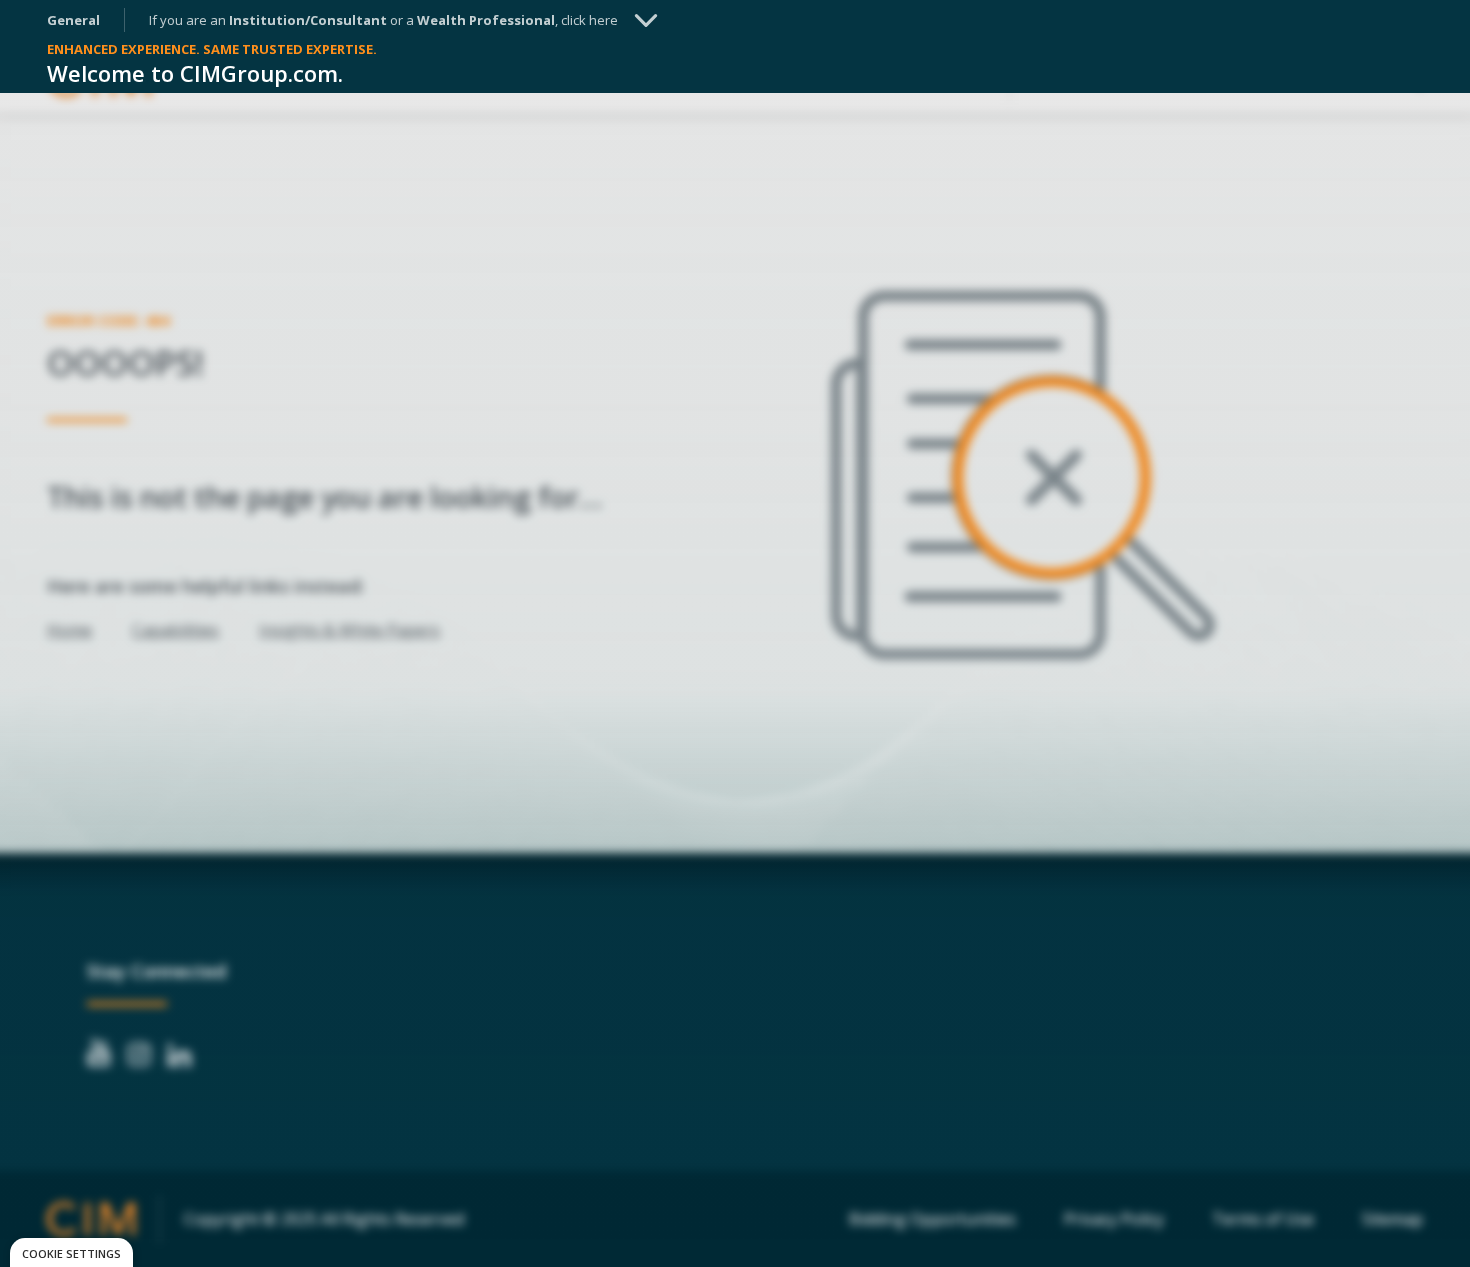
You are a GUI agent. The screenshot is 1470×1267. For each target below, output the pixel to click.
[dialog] (71, 1252)
